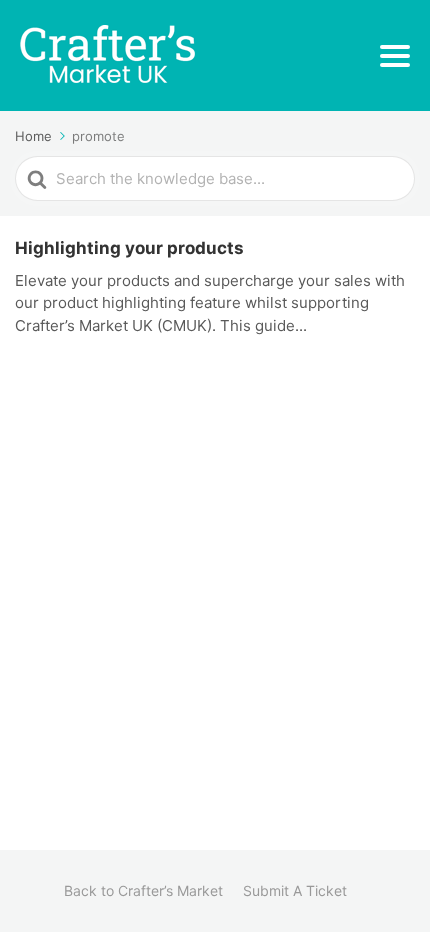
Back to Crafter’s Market (143, 890)
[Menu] (395, 56)
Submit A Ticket (295, 890)
